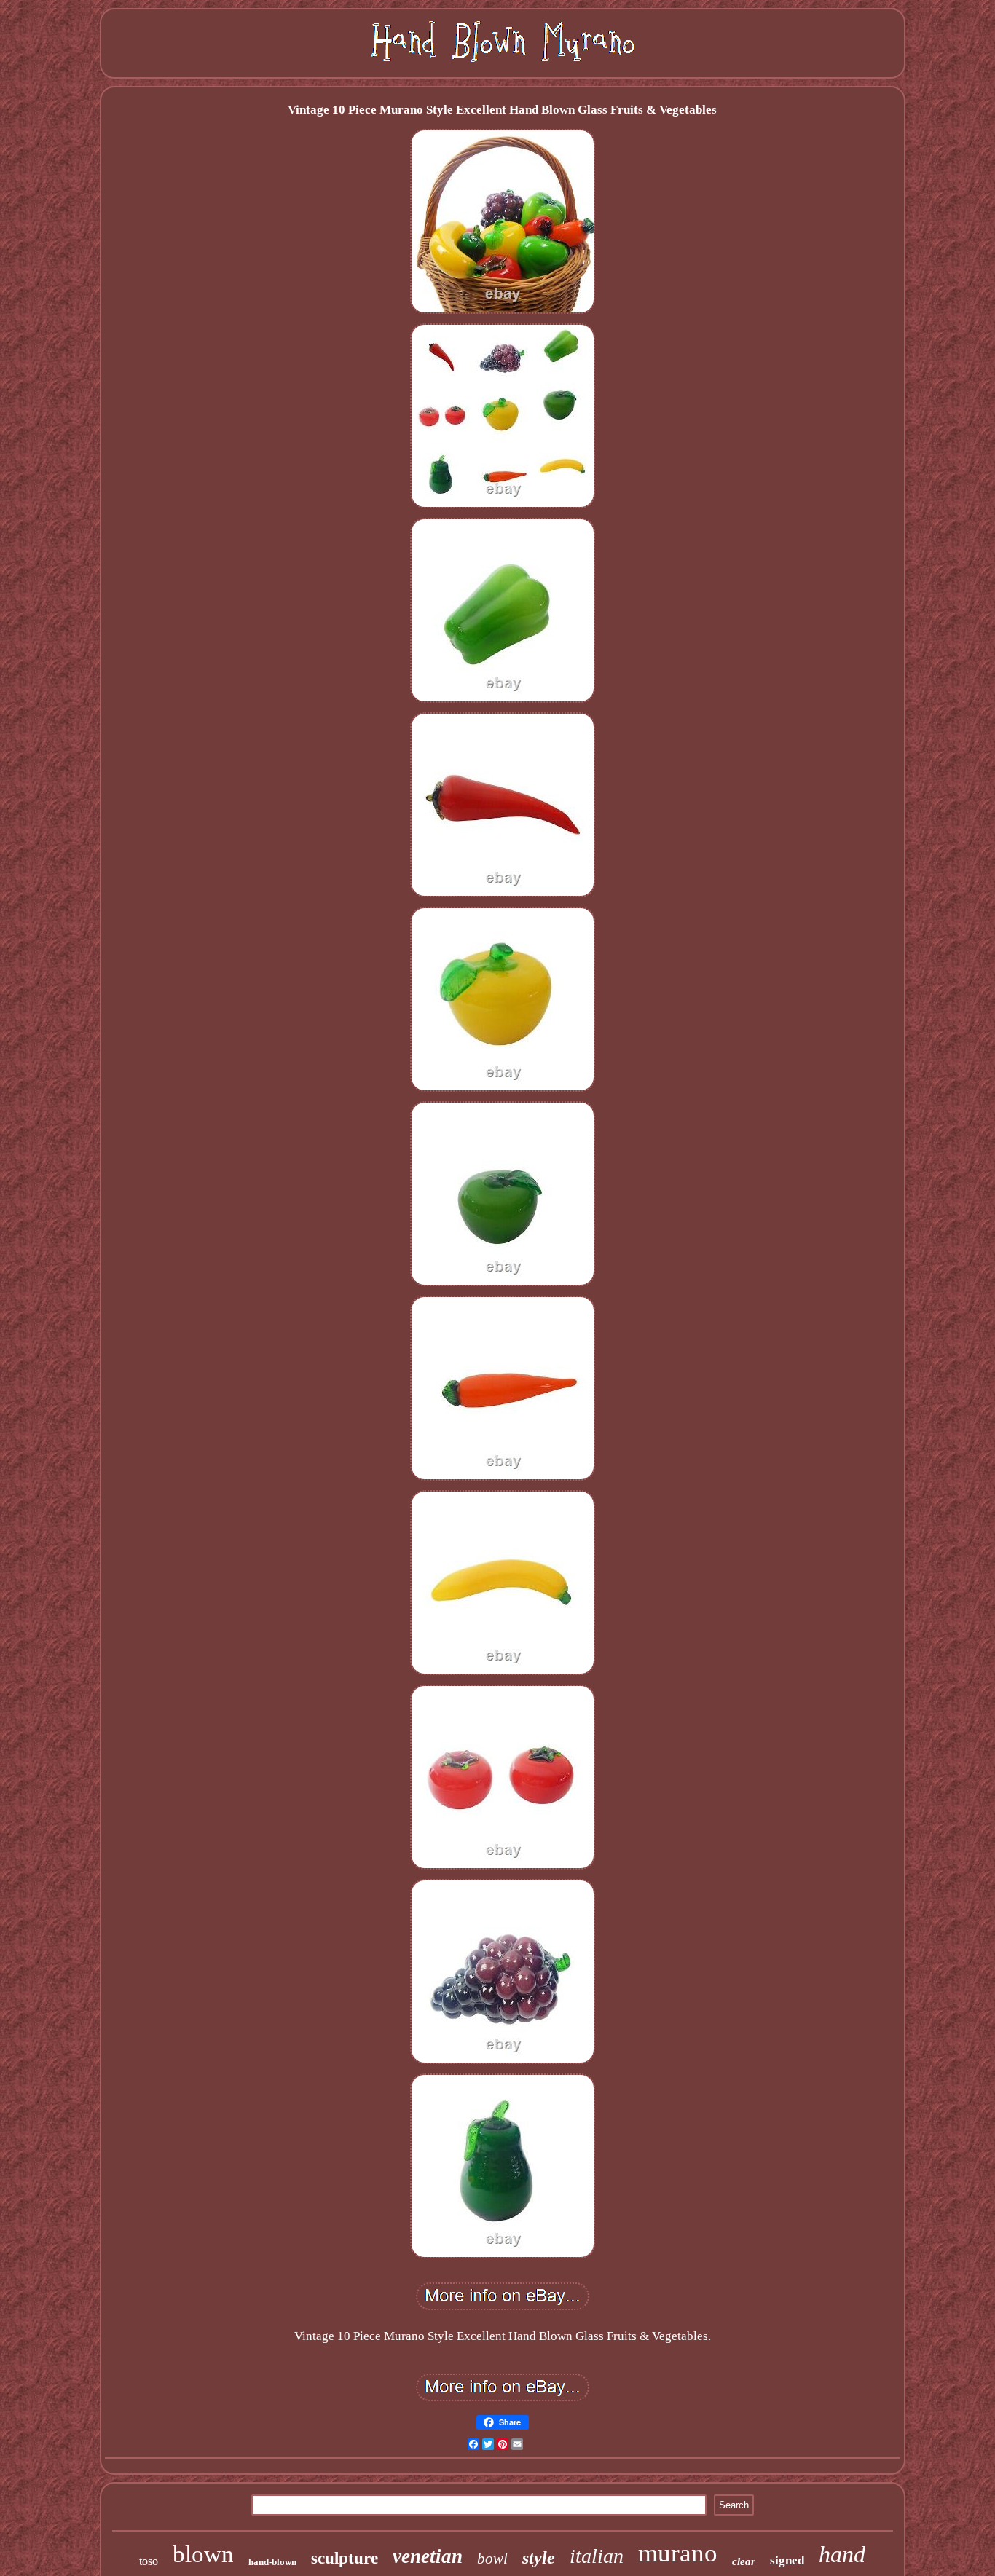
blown (203, 2554)
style (539, 2558)
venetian (428, 2556)
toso (149, 2561)
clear (744, 2561)
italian (597, 2556)
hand (842, 2554)
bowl (492, 2559)
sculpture (345, 2558)
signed (787, 2560)
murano (678, 2553)
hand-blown (272, 2562)
